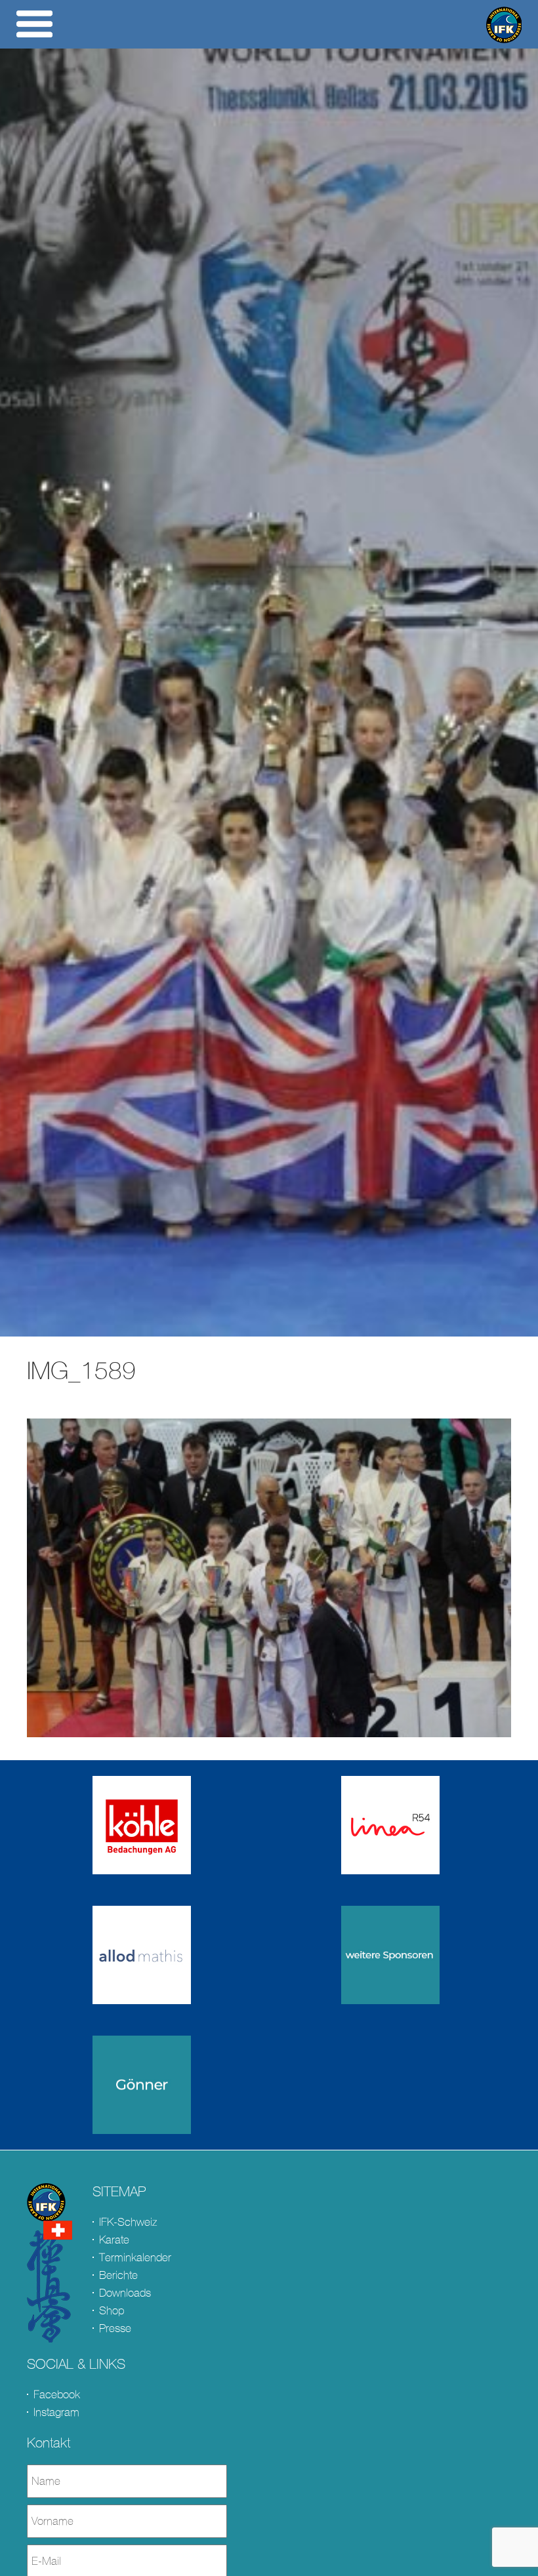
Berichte (118, 2275)
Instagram (56, 2412)
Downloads (125, 2293)
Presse (115, 2328)
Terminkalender (135, 2258)
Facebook (57, 2395)
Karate (114, 2240)
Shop (112, 2311)
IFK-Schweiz (128, 2222)
